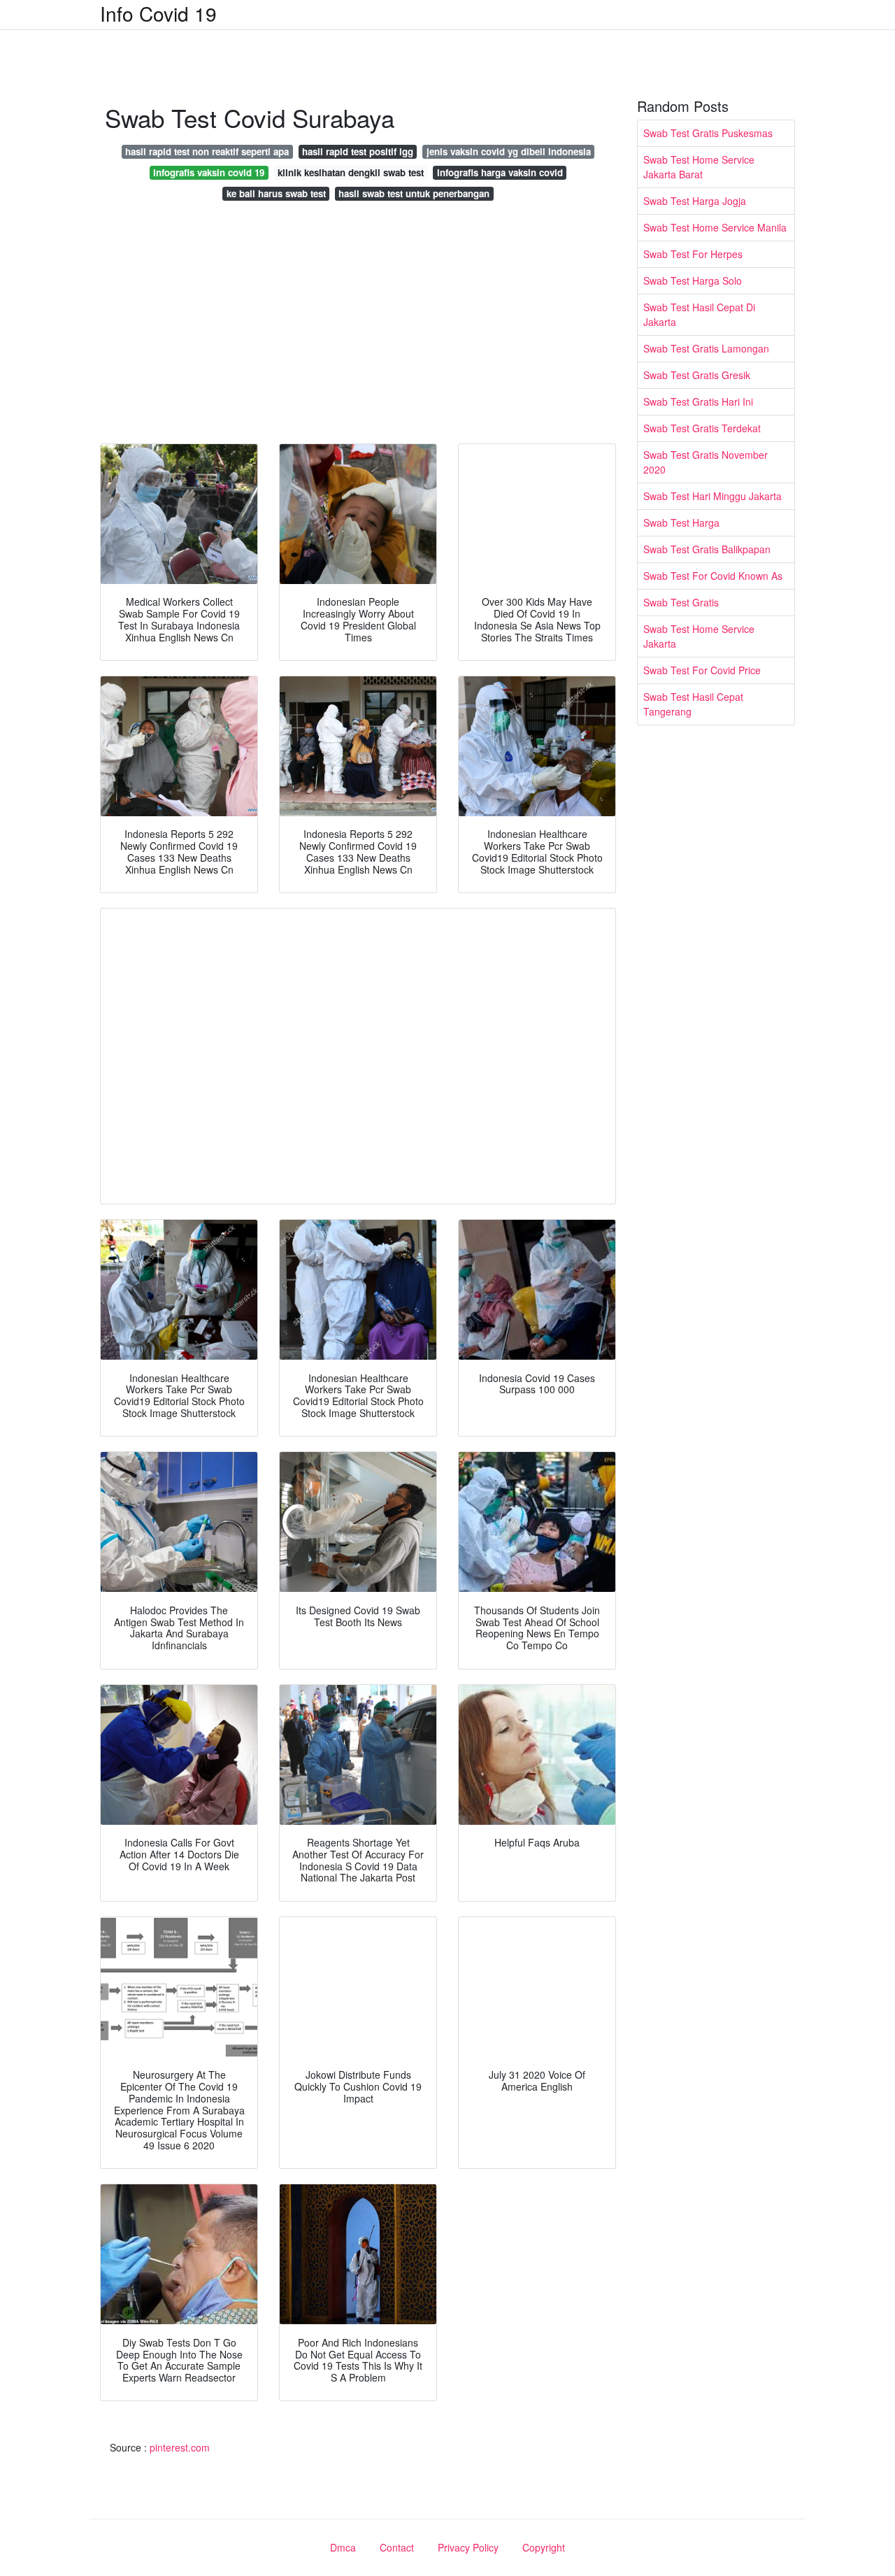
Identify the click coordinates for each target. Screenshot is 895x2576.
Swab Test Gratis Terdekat (702, 428)
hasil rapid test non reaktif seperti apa (207, 151)
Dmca (343, 2547)
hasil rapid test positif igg (358, 151)
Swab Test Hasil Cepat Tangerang (693, 704)
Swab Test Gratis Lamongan (706, 348)
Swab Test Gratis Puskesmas (708, 133)
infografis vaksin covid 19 (209, 172)
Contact (397, 2547)
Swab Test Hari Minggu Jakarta (713, 496)
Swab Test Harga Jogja (695, 201)
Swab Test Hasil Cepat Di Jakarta (699, 314)
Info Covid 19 (158, 13)
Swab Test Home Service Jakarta (699, 636)
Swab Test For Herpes (693, 254)
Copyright (544, 2547)
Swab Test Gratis (681, 602)
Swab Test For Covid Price (702, 670)
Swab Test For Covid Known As (713, 576)
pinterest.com (180, 2447)
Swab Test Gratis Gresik (697, 375)
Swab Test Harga (681, 522)
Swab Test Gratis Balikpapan (707, 549)
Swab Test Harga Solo (693, 280)
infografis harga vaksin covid (500, 172)
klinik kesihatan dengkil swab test (351, 172)
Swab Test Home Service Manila (715, 227)
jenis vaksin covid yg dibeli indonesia (509, 151)
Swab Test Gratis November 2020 (706, 462)
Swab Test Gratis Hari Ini (698, 401)
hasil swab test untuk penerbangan (414, 193)
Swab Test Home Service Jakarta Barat (699, 167)
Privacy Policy (468, 2547)
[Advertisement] (358, 326)
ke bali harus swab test (276, 193)
